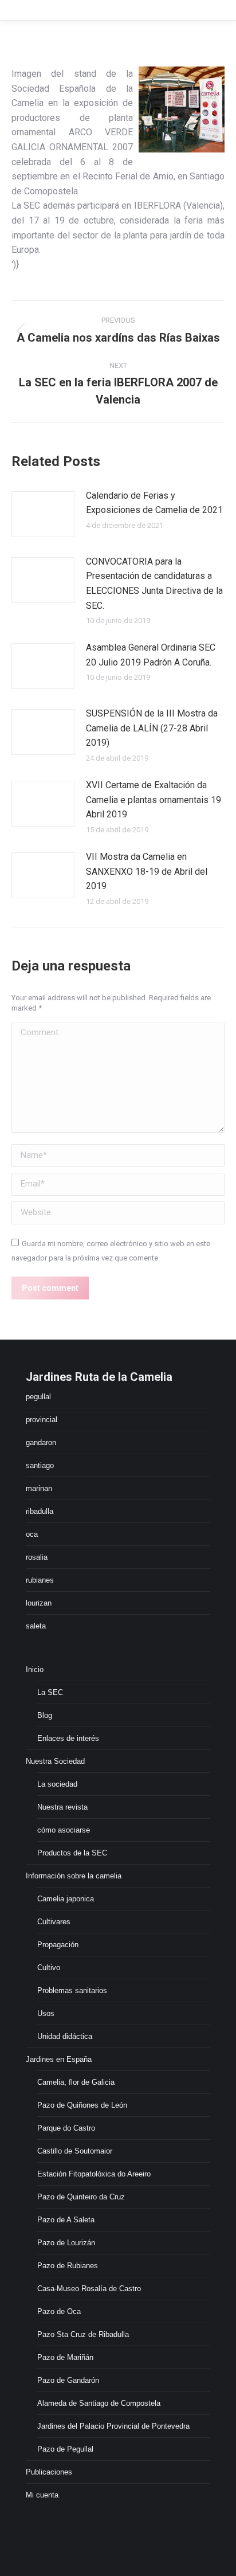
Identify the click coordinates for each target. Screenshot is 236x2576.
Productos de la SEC (72, 1853)
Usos (46, 2013)
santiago (40, 1465)
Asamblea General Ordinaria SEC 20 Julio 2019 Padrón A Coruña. (151, 655)
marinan (39, 1488)
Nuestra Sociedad (55, 1761)
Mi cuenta (42, 2495)
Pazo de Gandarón (68, 2380)
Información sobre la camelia (74, 1876)
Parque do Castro (66, 2128)
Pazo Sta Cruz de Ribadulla (83, 2334)
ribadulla (40, 1511)
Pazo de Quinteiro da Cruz (81, 2197)
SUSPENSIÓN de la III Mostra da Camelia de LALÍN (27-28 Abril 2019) (152, 728)
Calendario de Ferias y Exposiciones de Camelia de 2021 (154, 503)
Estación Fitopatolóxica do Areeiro (94, 2174)
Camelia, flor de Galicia (76, 2082)
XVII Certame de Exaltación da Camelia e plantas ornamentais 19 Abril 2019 (154, 800)
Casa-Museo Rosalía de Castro (89, 2289)
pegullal (38, 1397)
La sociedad (57, 1784)
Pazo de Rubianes (68, 2266)
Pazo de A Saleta (66, 2220)
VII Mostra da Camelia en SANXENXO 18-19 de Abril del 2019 (147, 871)
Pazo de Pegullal (65, 2449)
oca (32, 1534)
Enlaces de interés (68, 1738)
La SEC (50, 1692)
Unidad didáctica (65, 2036)
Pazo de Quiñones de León (82, 2105)
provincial (42, 1420)
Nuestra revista (62, 1807)
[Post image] (43, 514)
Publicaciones (49, 2472)
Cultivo (49, 1968)
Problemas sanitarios (72, 1990)
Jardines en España (59, 2059)
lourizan (39, 1603)
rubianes (40, 1580)
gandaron (41, 1442)
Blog (45, 1715)
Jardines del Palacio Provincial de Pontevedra (113, 2426)
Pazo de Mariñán (65, 2357)
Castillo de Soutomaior (75, 2151)
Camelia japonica (66, 1899)
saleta (36, 1626)
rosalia (37, 1557)
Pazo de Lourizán (66, 2243)
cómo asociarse (64, 1830)
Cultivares (54, 1922)
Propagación (58, 1945)
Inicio (35, 1669)
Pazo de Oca (59, 2311)
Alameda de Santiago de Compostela (99, 2403)
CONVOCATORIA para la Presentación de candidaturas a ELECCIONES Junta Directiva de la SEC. (154, 584)
